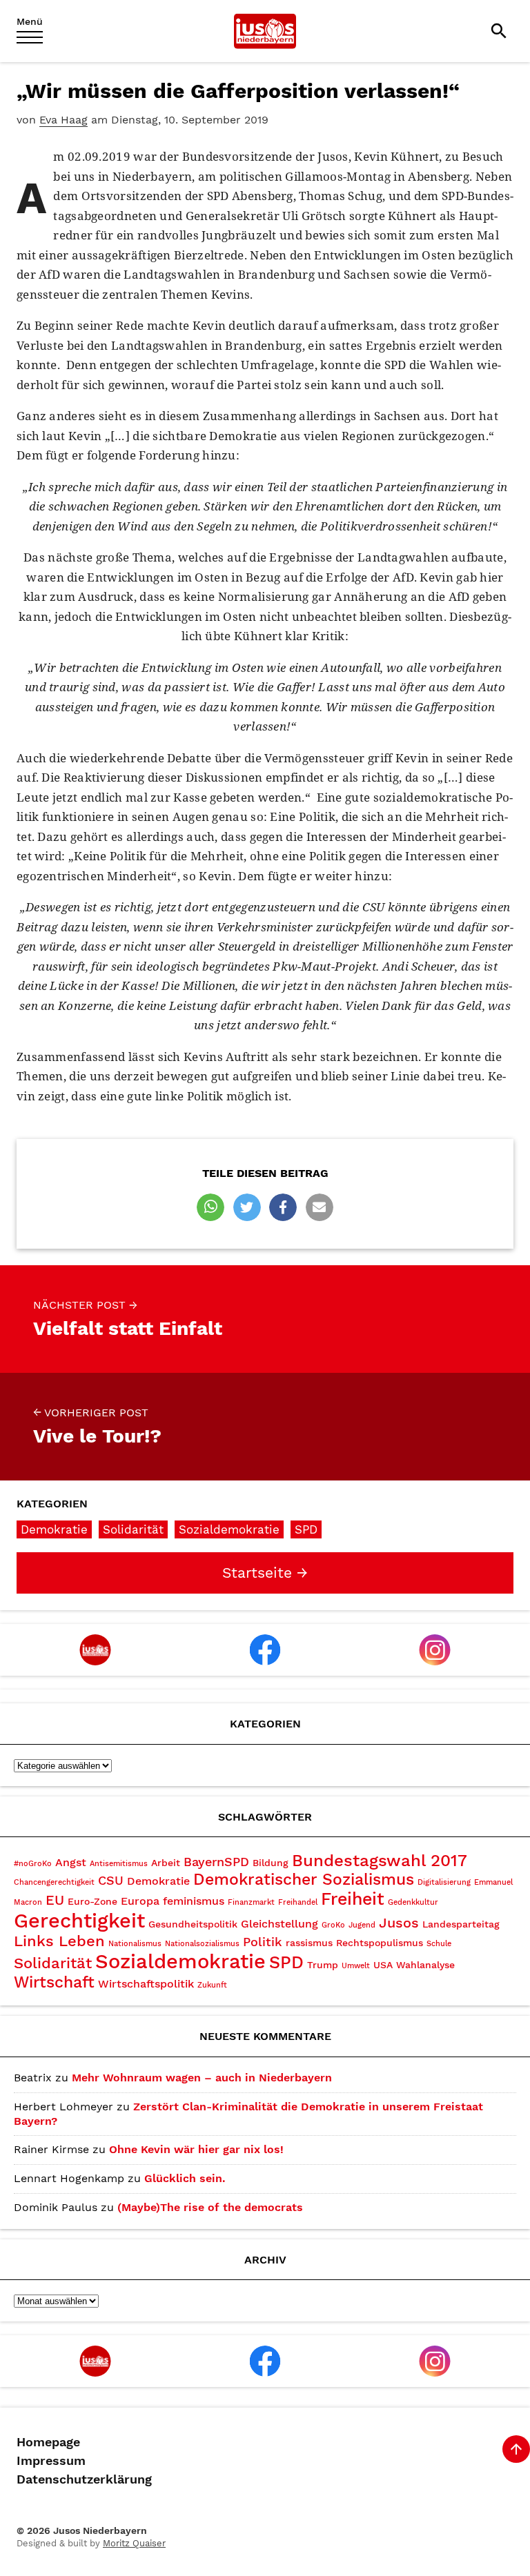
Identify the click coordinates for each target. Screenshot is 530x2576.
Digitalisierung (444, 1882)
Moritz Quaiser (134, 2543)
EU (55, 1900)
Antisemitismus (119, 1864)
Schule (439, 1944)
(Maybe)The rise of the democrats (210, 2207)
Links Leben (59, 1941)
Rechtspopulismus (380, 1943)
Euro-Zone (92, 1901)
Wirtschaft (54, 1982)
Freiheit (353, 1899)
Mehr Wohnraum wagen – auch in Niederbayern (202, 2078)
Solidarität (133, 1529)
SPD (306, 1529)
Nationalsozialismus (202, 1944)
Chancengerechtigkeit (54, 1882)
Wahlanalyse (425, 1965)
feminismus (194, 1901)
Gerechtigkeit (79, 1921)
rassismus (309, 1943)
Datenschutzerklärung (84, 2479)
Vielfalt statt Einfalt (128, 1319)
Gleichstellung (279, 1924)
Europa (140, 1901)
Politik (263, 1942)
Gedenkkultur (413, 1902)
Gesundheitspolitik (193, 1924)
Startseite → (265, 1573)
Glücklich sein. (185, 2178)
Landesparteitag (461, 1924)
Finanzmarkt (251, 1902)
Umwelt (356, 1966)
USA (383, 1965)
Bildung (271, 1863)
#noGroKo (33, 1864)
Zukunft (212, 1985)
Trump (323, 1965)
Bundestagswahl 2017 (380, 1861)
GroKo (333, 1925)
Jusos (399, 1923)
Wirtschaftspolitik (146, 1984)
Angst (71, 1862)
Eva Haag (63, 120)
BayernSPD (216, 1862)
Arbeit (166, 1863)
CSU (111, 1880)
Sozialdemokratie (229, 1529)
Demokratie (54, 1529)
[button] (210, 1207)
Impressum (51, 2461)
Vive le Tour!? (97, 1427)
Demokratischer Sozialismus (304, 1880)
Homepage (48, 2442)
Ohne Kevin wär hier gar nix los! (196, 2149)
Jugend (362, 1925)
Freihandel (298, 1902)
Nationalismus (135, 1944)
